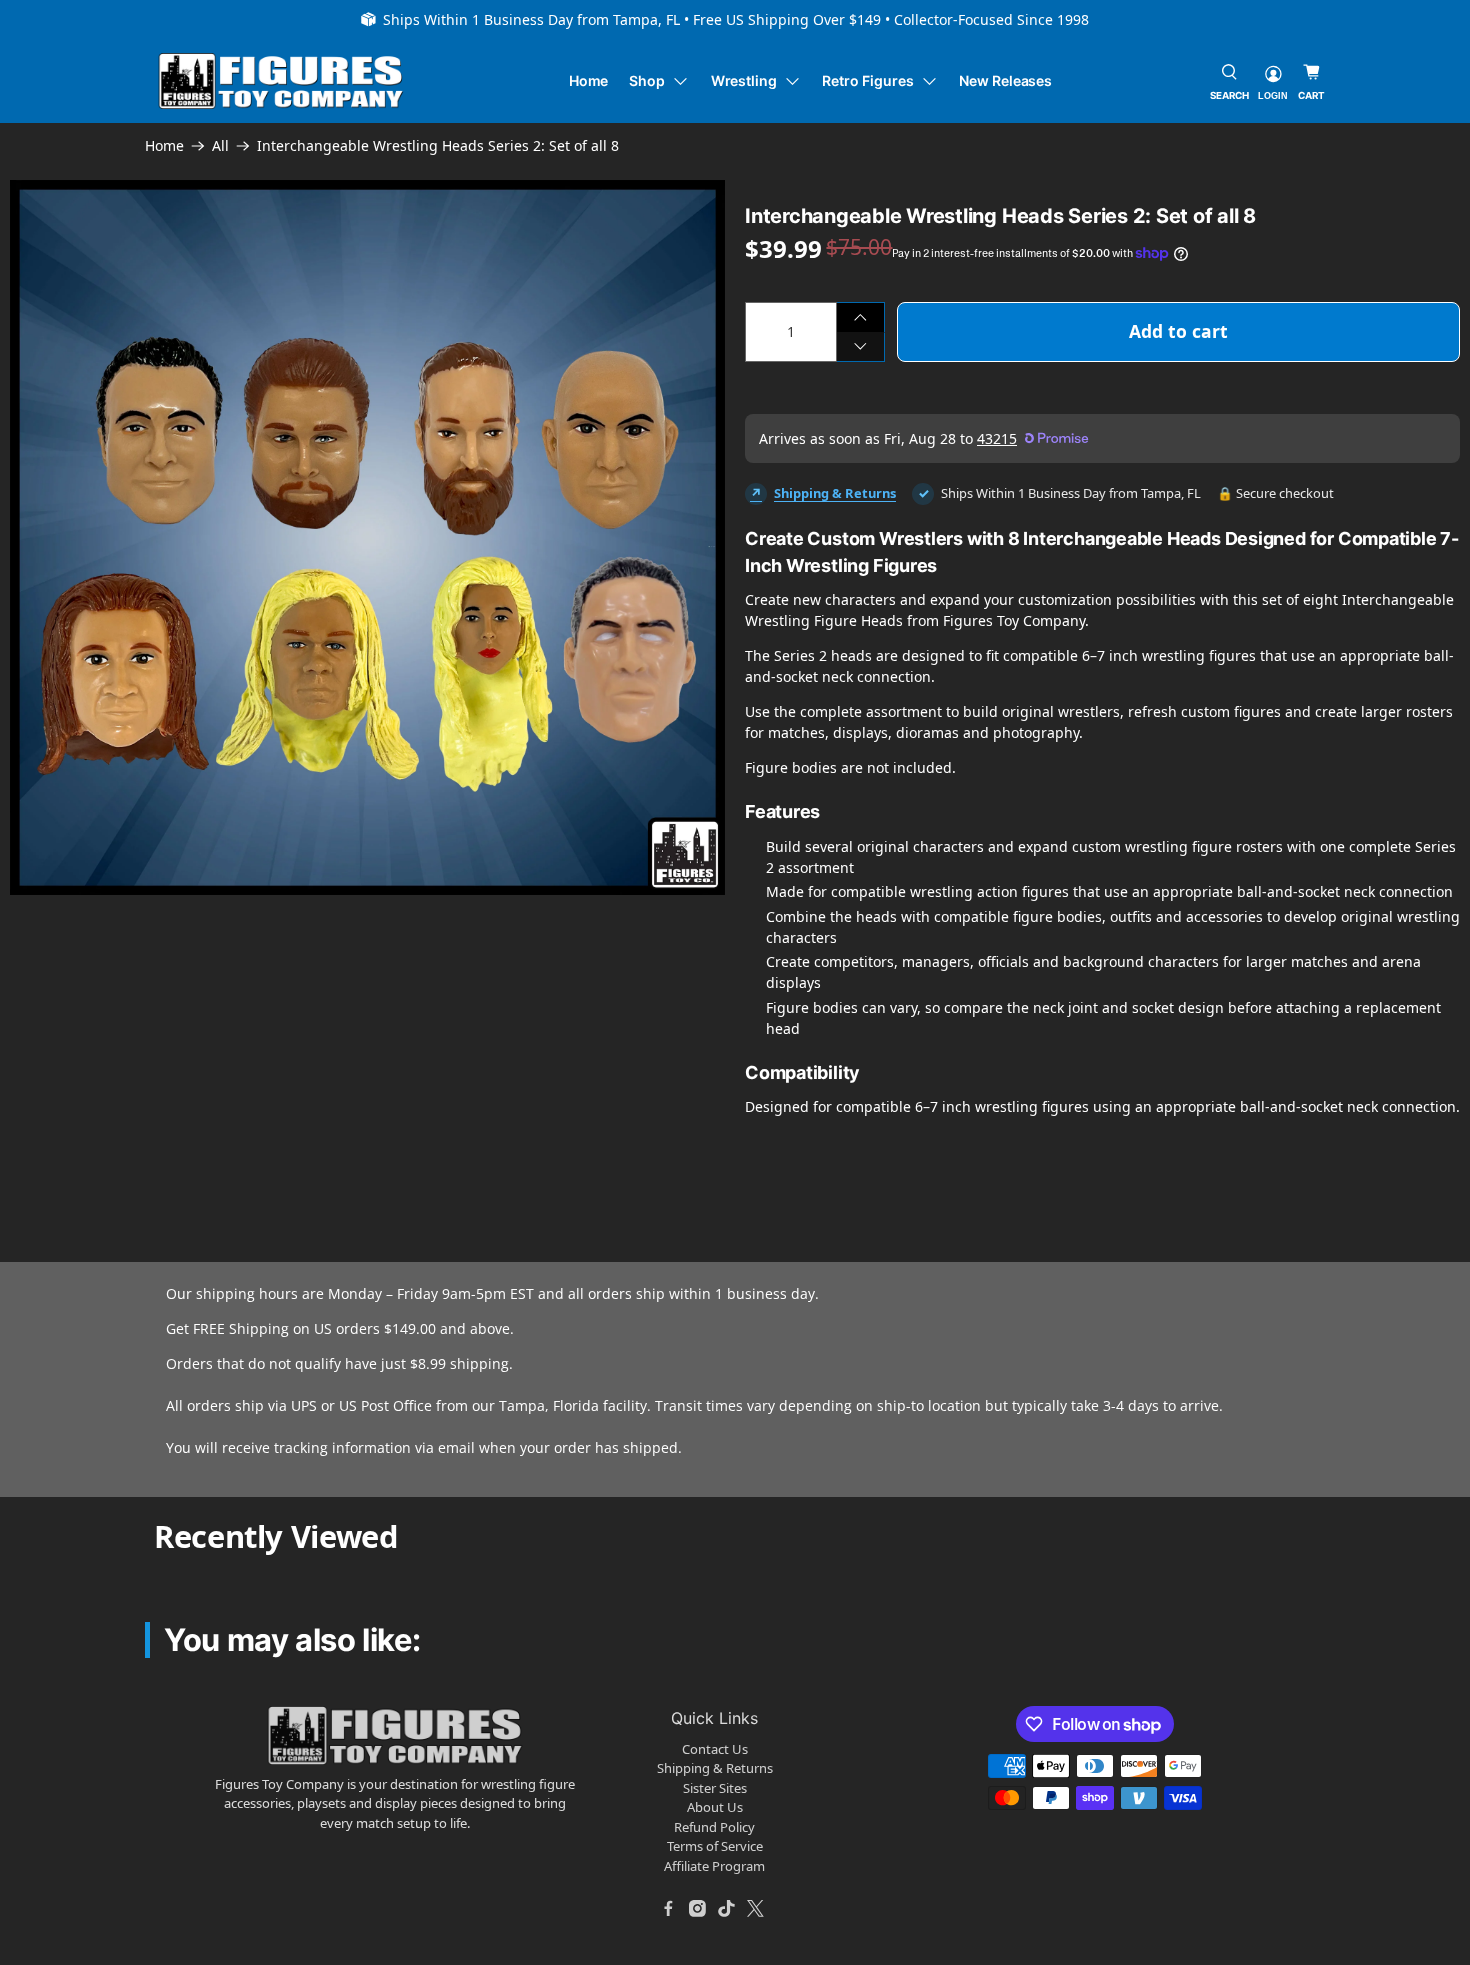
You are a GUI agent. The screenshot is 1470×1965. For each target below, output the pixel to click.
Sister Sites (715, 1788)
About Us (715, 1807)
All (220, 146)
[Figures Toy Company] (281, 81)
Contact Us (715, 1749)
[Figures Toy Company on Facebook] (669, 1908)
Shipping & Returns (835, 493)
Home (589, 80)
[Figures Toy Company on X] (756, 1908)
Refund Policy (714, 1827)
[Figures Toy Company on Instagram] (698, 1908)
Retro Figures (867, 80)
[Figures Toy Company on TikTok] (727, 1908)
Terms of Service (715, 1846)
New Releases (1005, 80)
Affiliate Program (714, 1866)
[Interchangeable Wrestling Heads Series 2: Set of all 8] (367, 537)
